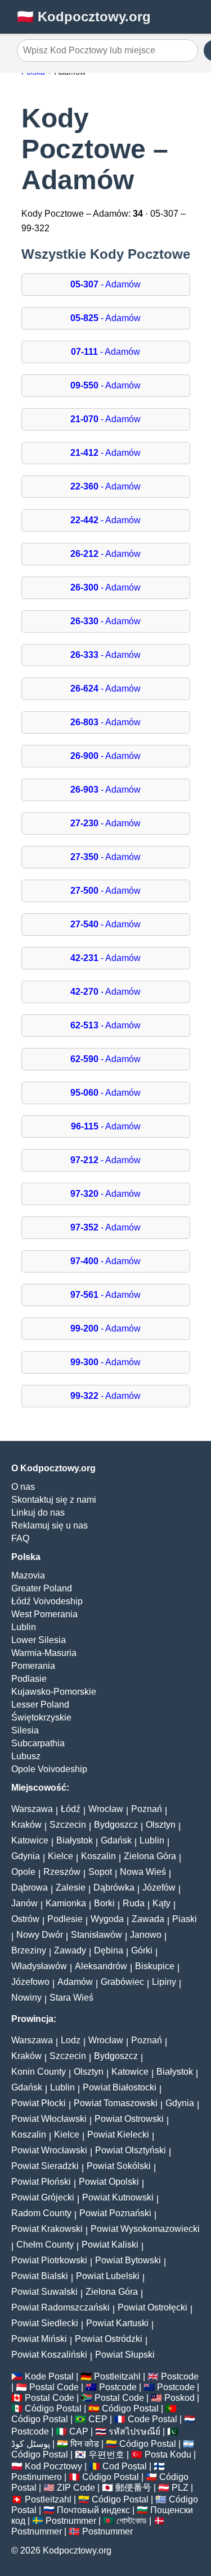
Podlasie (29, 1679)
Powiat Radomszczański (60, 2307)
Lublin (24, 1627)
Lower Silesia (39, 1640)
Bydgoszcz (116, 1825)
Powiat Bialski (40, 2276)
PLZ (180, 2488)
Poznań (147, 1809)
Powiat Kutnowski (118, 2197)
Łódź (71, 1809)
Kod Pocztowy (53, 2466)
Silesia (25, 1730)
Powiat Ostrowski (129, 2119)
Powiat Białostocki (120, 2087)
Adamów (75, 1982)
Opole (23, 1872)
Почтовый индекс (93, 2510)
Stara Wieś (71, 1998)
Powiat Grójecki (43, 2197)
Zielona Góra (150, 1856)
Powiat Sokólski (119, 2166)
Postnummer (71, 2521)
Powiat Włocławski (49, 2119)
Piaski (185, 1919)
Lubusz (26, 1756)
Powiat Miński (39, 2339)
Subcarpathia (38, 1743)
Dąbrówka (114, 1888)
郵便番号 (133, 2488)
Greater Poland (42, 1588)
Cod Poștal (125, 2466)
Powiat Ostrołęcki (152, 2307)
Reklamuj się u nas (50, 1525)
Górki (142, 1950)
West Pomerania (44, 1614)
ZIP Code (76, 2488)
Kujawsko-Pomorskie (54, 1692)
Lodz (71, 2040)
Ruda (134, 1903)
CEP (98, 2419)
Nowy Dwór (40, 1935)
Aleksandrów (101, 1966)
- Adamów (105, 284)
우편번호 (106, 2454)
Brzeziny (29, 1950)
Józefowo (30, 1982)
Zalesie (71, 1888)
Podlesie (65, 1919)
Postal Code (54, 2387)
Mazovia (28, 1575)
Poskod (179, 2398)
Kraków (26, 1825)
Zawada (148, 1919)
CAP (79, 2431)
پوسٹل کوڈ (31, 2444)
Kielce (60, 1856)
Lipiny (164, 1982)
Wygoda (107, 1919)
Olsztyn (161, 1825)
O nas (23, 1487)
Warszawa (32, 1809)
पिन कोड (85, 2444)
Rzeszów (62, 1872)
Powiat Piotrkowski (49, 2260)
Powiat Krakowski (47, 2229)
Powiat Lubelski (108, 2276)
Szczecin (68, 1825)
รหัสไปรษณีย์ (134, 2431)
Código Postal (53, 2408)
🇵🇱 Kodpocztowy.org (84, 17)
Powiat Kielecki (118, 2135)
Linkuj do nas (38, 1513)
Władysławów (39, 1966)
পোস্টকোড (132, 2521)
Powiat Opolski (109, 2182)
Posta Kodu (168, 2454)
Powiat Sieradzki (45, 2166)
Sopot (100, 1872)
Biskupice (155, 1966)
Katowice (30, 1840)
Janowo (146, 1935)
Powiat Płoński (41, 2182)
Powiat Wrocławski (49, 2150)
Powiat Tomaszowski (116, 2103)
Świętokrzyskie (41, 1717)
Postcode (180, 2376)
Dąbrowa (30, 1888)
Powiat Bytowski (128, 2260)
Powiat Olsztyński (131, 2150)
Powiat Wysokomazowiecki (145, 2229)
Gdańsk (116, 1840)
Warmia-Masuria (44, 1653)
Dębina (109, 1950)
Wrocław (106, 1809)
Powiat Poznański (115, 2213)
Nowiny (26, 1998)
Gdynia (26, 1856)
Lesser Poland (40, 1705)
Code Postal (152, 2419)
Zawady (70, 1950)
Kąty (161, 1903)
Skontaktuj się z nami (54, 1500)
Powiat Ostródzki (109, 2339)
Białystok (75, 1840)
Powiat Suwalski (44, 2292)
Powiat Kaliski (110, 2245)
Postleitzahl (117, 2376)
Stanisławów (96, 1935)
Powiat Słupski (125, 2355)
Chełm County (45, 2245)
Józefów (159, 1888)
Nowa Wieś (143, 1872)
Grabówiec (122, 1982)
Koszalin (98, 1856)
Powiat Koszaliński (49, 2355)
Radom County (41, 2213)
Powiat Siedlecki (45, 2323)
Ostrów (25, 1919)
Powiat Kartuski (117, 2323)
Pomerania (33, 1666)
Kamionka (66, 1903)
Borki (104, 1903)
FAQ (20, 1538)
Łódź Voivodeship (47, 1601)
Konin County (39, 2072)
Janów (24, 1903)
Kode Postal (49, 2376)
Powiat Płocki (39, 2103)
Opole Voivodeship (49, 1769)
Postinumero (37, 2477)
